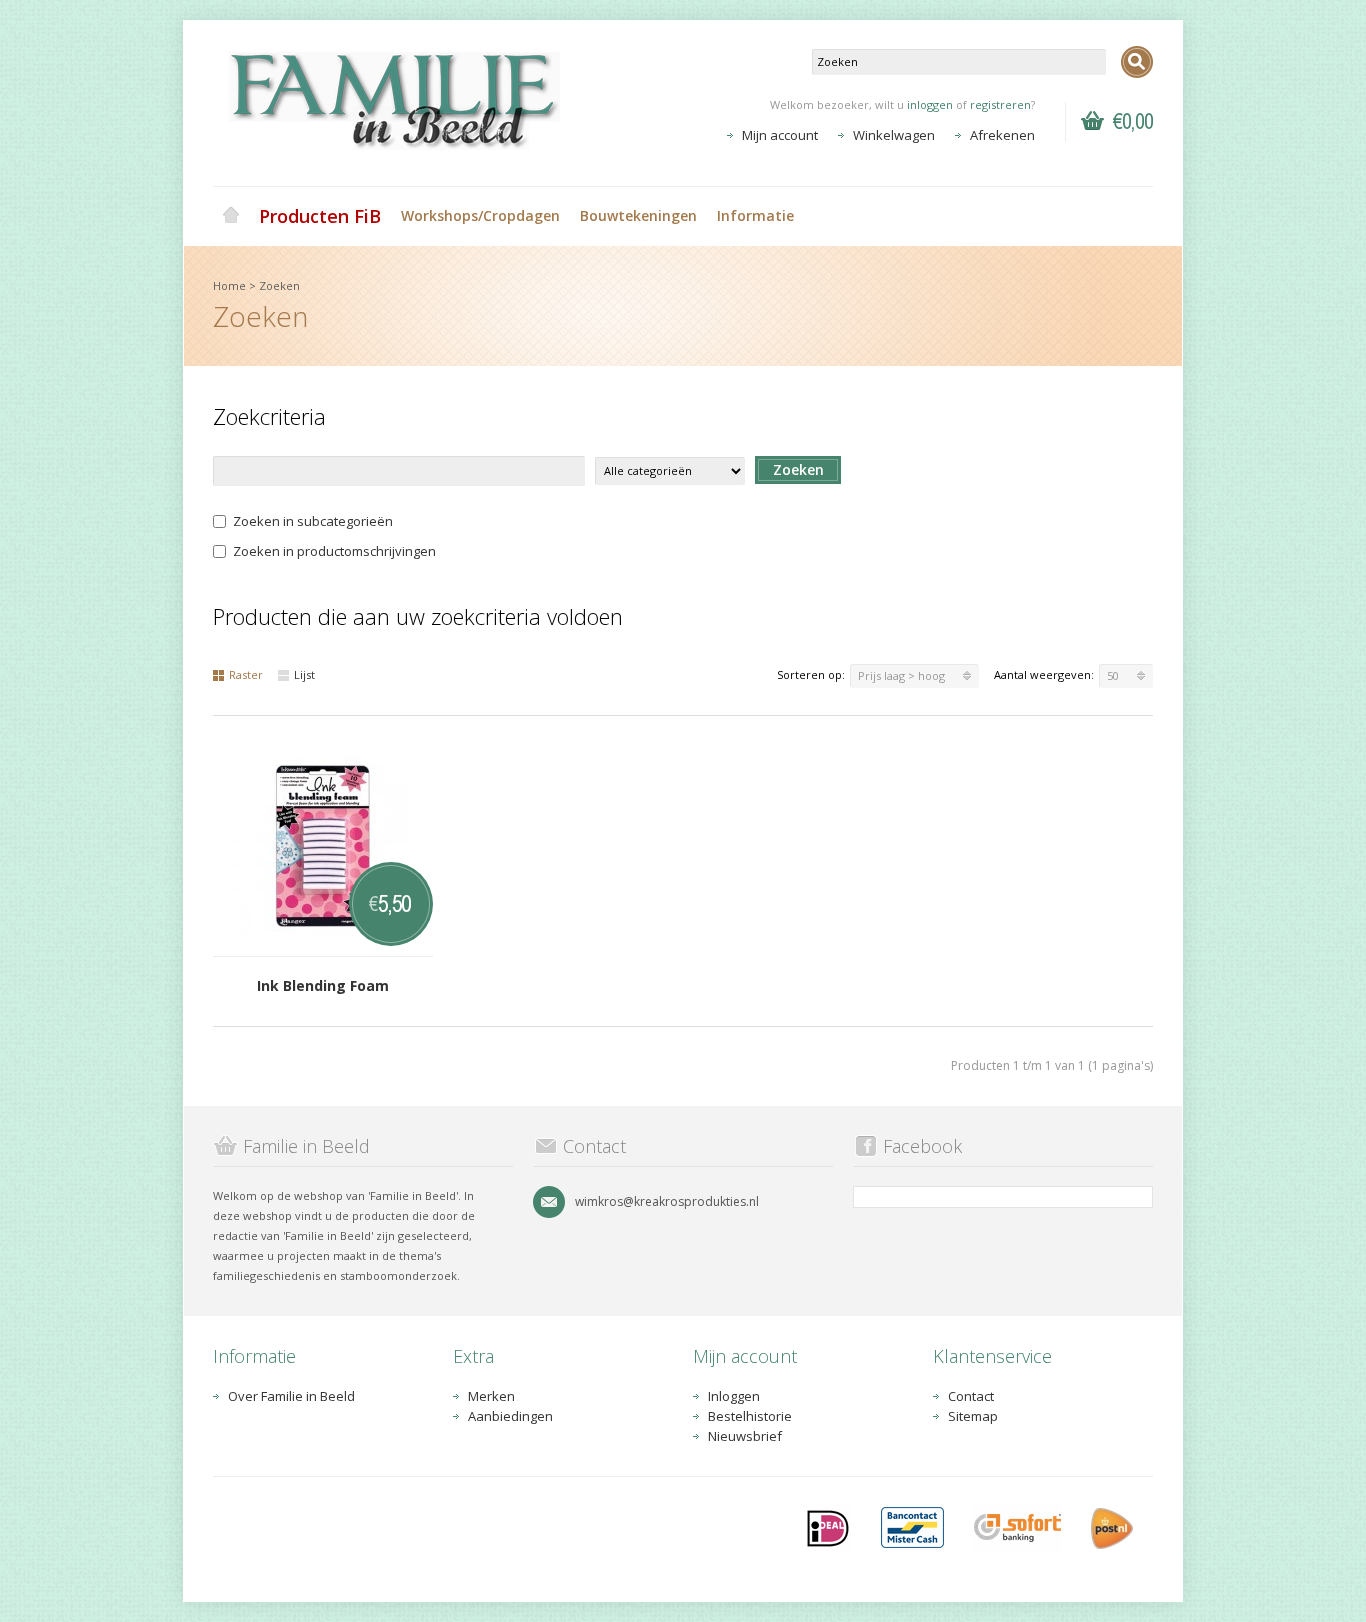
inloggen (930, 104)
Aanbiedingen (510, 1416)
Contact (971, 1396)
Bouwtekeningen (638, 215)
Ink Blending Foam (323, 985)
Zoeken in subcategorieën (313, 521)
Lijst (304, 674)
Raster (246, 674)
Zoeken (279, 285)
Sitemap (973, 1416)
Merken (491, 1396)
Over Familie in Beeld (291, 1396)
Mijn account (780, 135)
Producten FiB (320, 216)
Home (231, 216)
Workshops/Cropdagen (480, 215)
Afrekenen (1002, 135)
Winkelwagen (894, 135)
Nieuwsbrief (745, 1436)
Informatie (755, 215)
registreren (1000, 104)
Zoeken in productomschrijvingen (334, 551)
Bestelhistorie (750, 1416)
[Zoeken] (1137, 62)
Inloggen (734, 1396)
